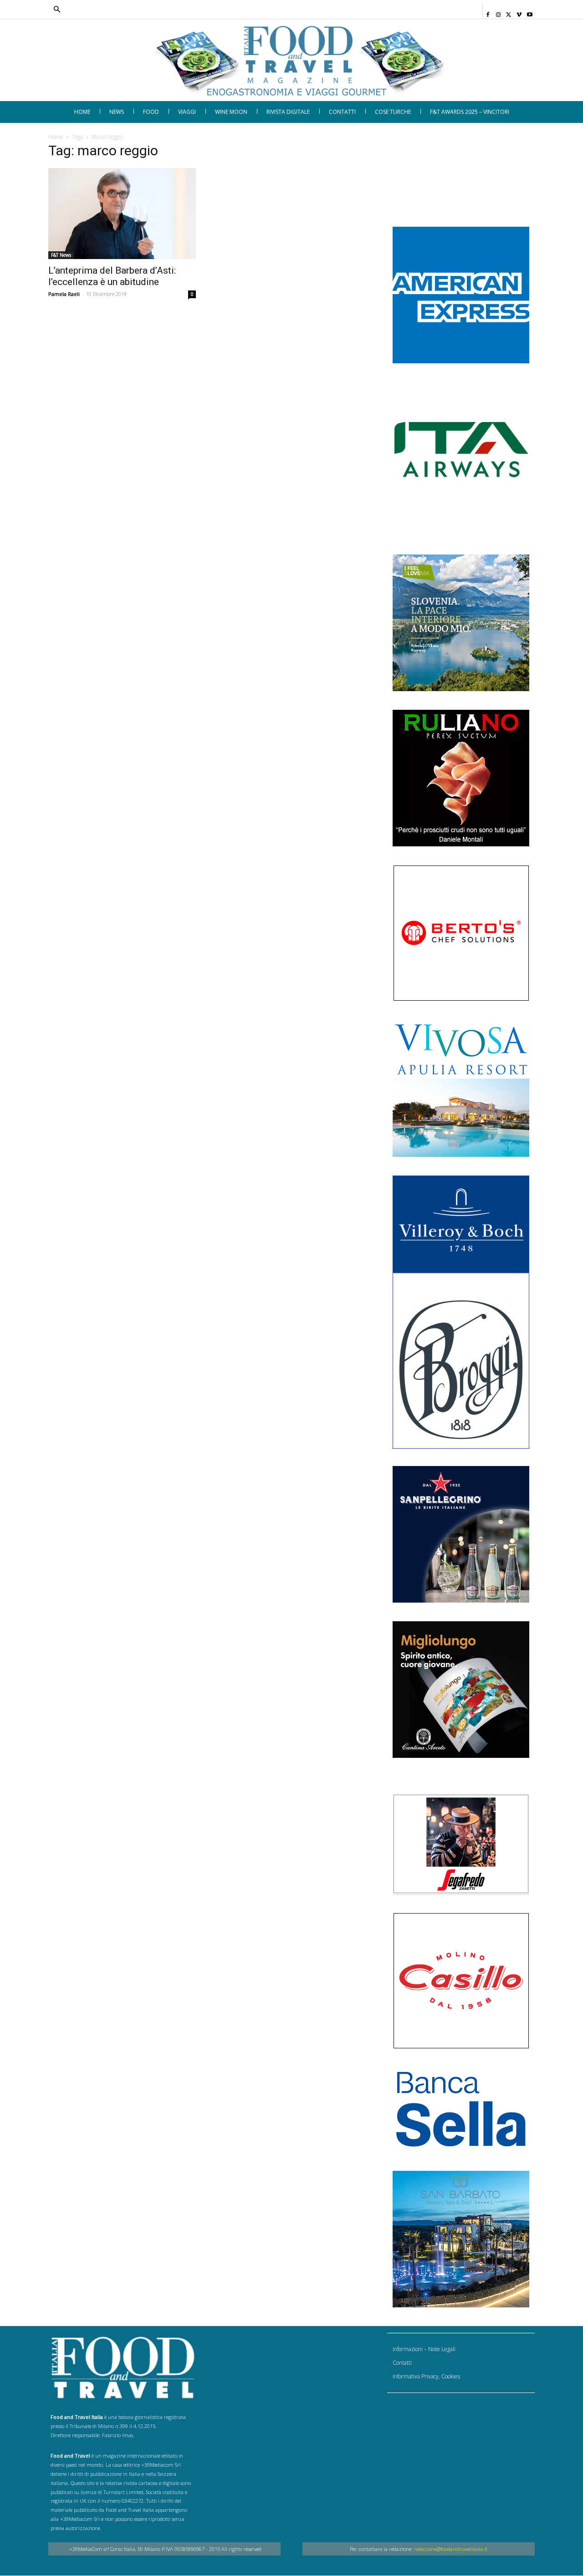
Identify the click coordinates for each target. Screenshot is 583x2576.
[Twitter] (509, 12)
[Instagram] (499, 12)
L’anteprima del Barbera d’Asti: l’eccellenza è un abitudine (112, 276)
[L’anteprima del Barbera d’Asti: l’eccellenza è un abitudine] (122, 213)
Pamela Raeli (64, 294)
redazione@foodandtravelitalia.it (451, 2549)
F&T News (61, 255)
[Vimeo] (519, 12)
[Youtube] (529, 12)
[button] (243, 10)
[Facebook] (488, 12)
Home (56, 137)
